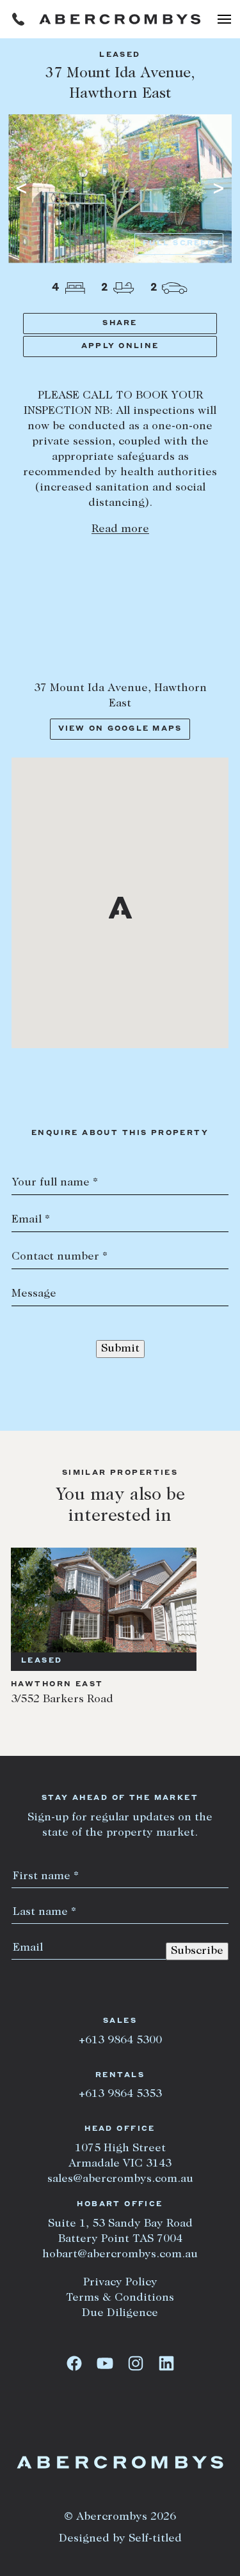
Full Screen (179, 244)
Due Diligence (120, 2313)
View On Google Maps (120, 729)
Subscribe (197, 1951)
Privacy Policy (120, 2283)
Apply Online (120, 347)
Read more (120, 530)
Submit (120, 1349)
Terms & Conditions (120, 2298)
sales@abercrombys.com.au (120, 2179)
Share (120, 324)
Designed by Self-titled (120, 2539)
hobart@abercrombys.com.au (120, 2255)
